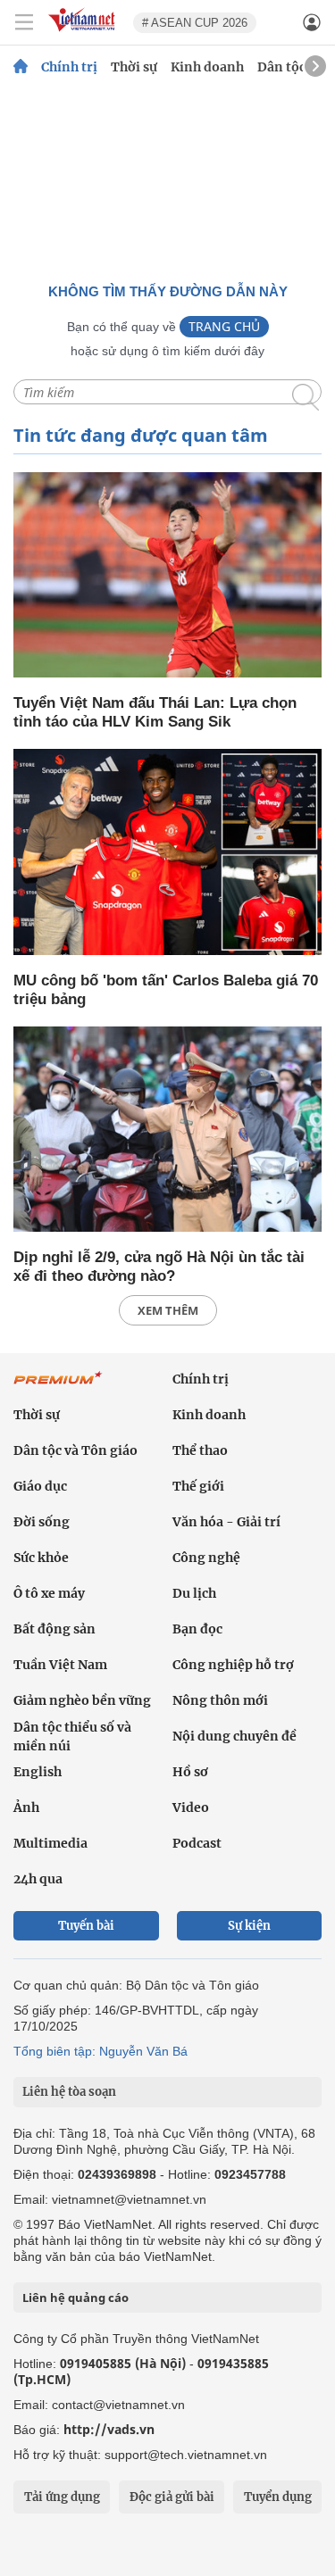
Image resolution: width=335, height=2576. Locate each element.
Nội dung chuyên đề (234, 1736)
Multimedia (50, 1843)
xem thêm (168, 1310)
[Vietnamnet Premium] (58, 1387)
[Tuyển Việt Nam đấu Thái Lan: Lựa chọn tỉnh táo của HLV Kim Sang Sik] (167, 576)
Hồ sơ (190, 1772)
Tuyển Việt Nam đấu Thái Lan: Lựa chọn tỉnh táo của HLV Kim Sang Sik (155, 712)
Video (191, 1807)
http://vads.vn (109, 2429)
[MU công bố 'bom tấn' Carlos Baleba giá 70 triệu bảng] (167, 853)
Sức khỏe (41, 1558)
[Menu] (24, 22)
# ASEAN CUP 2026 (195, 23)
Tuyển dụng (278, 2497)
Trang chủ (224, 326)
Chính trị (69, 67)
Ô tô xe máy (49, 1593)
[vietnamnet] (84, 33)
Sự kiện (249, 1926)
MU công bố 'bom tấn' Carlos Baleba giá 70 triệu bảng (166, 990)
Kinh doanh (207, 67)
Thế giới (198, 1486)
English (38, 1772)
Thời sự (134, 67)
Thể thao (200, 1450)
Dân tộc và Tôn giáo (75, 1450)
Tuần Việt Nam (60, 1665)
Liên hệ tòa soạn (69, 2092)
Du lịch (194, 1593)
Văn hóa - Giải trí (226, 1522)
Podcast (197, 1843)
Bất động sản (54, 1629)
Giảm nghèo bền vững (82, 1700)
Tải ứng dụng (62, 2497)
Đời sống (42, 1522)
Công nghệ (206, 1558)
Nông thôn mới (220, 1700)
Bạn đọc (197, 1629)
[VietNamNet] (21, 67)
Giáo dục (40, 1486)
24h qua (38, 1879)
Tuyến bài (86, 1926)
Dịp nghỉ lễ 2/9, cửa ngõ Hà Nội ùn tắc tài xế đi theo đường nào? (159, 1267)
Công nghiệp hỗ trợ (233, 1665)
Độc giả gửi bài (172, 2497)
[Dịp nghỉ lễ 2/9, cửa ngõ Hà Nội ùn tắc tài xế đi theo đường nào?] (167, 1130)
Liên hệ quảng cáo (75, 2298)
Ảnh (26, 1807)
